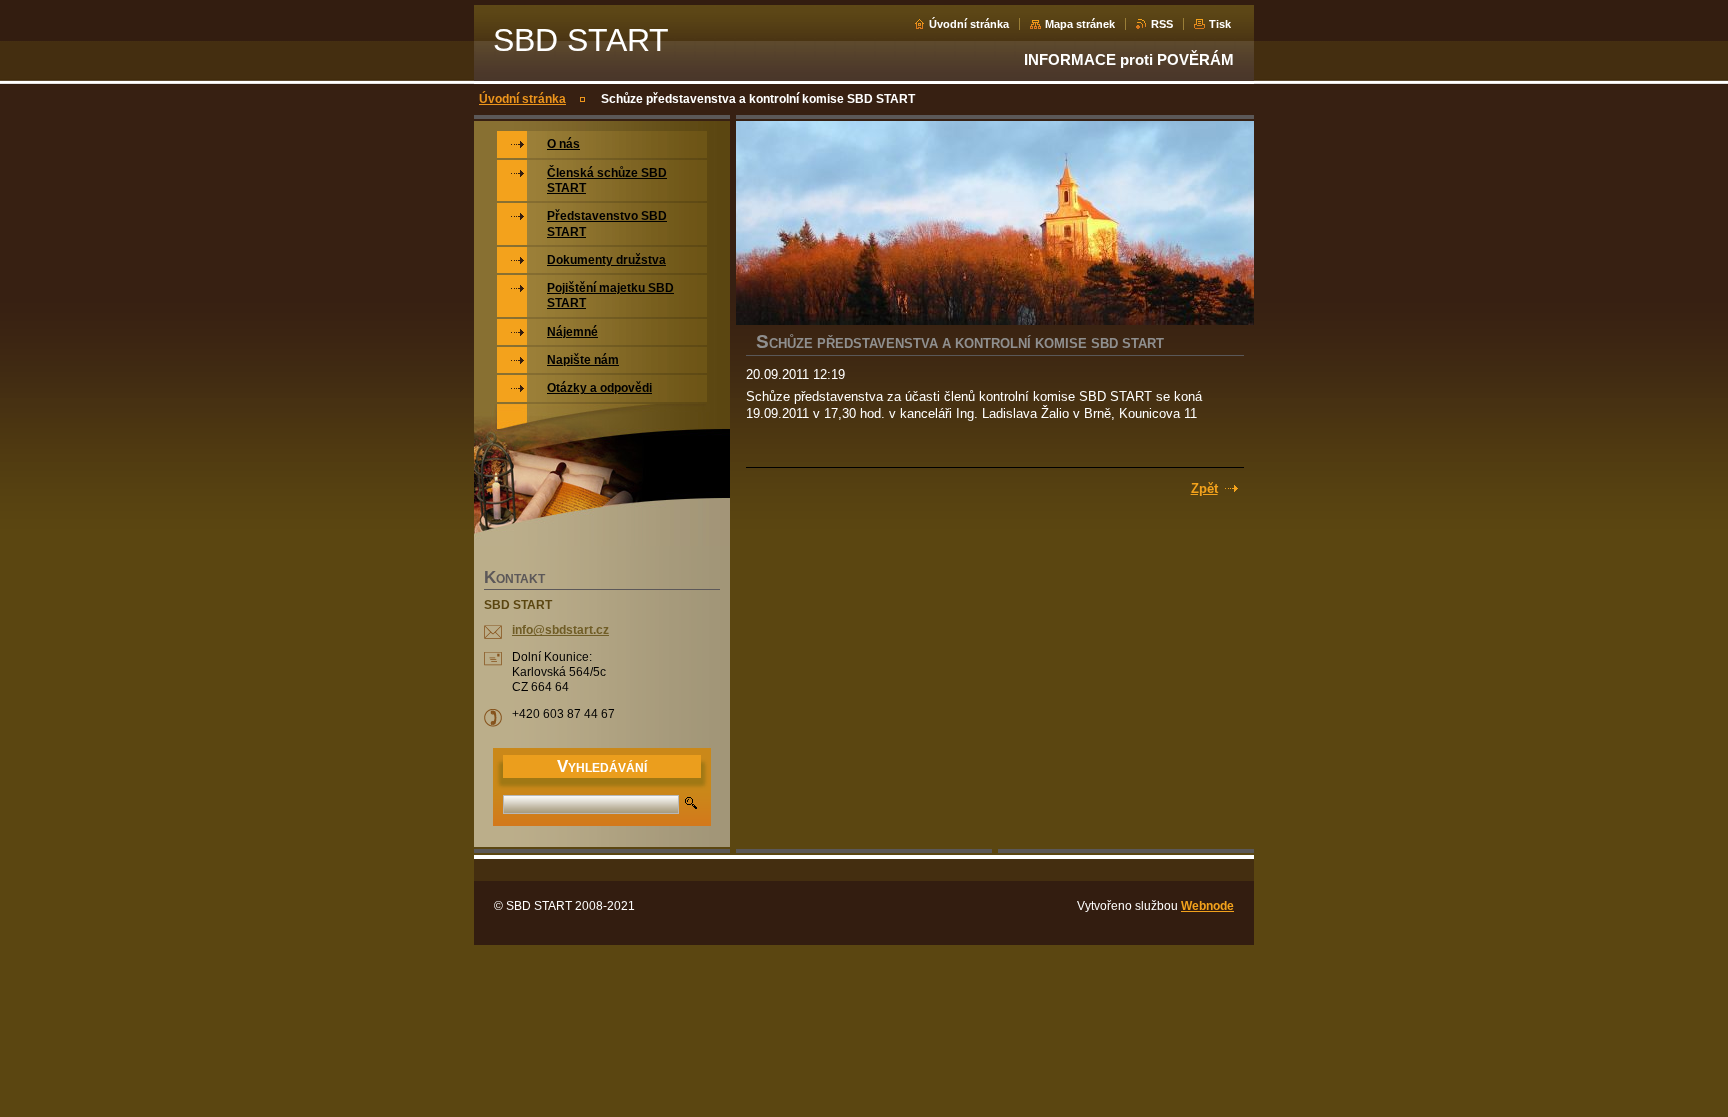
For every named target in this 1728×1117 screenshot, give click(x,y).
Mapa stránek (1080, 24)
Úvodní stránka (969, 24)
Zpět (1204, 488)
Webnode (1207, 906)
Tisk (1220, 24)
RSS (1162, 24)
